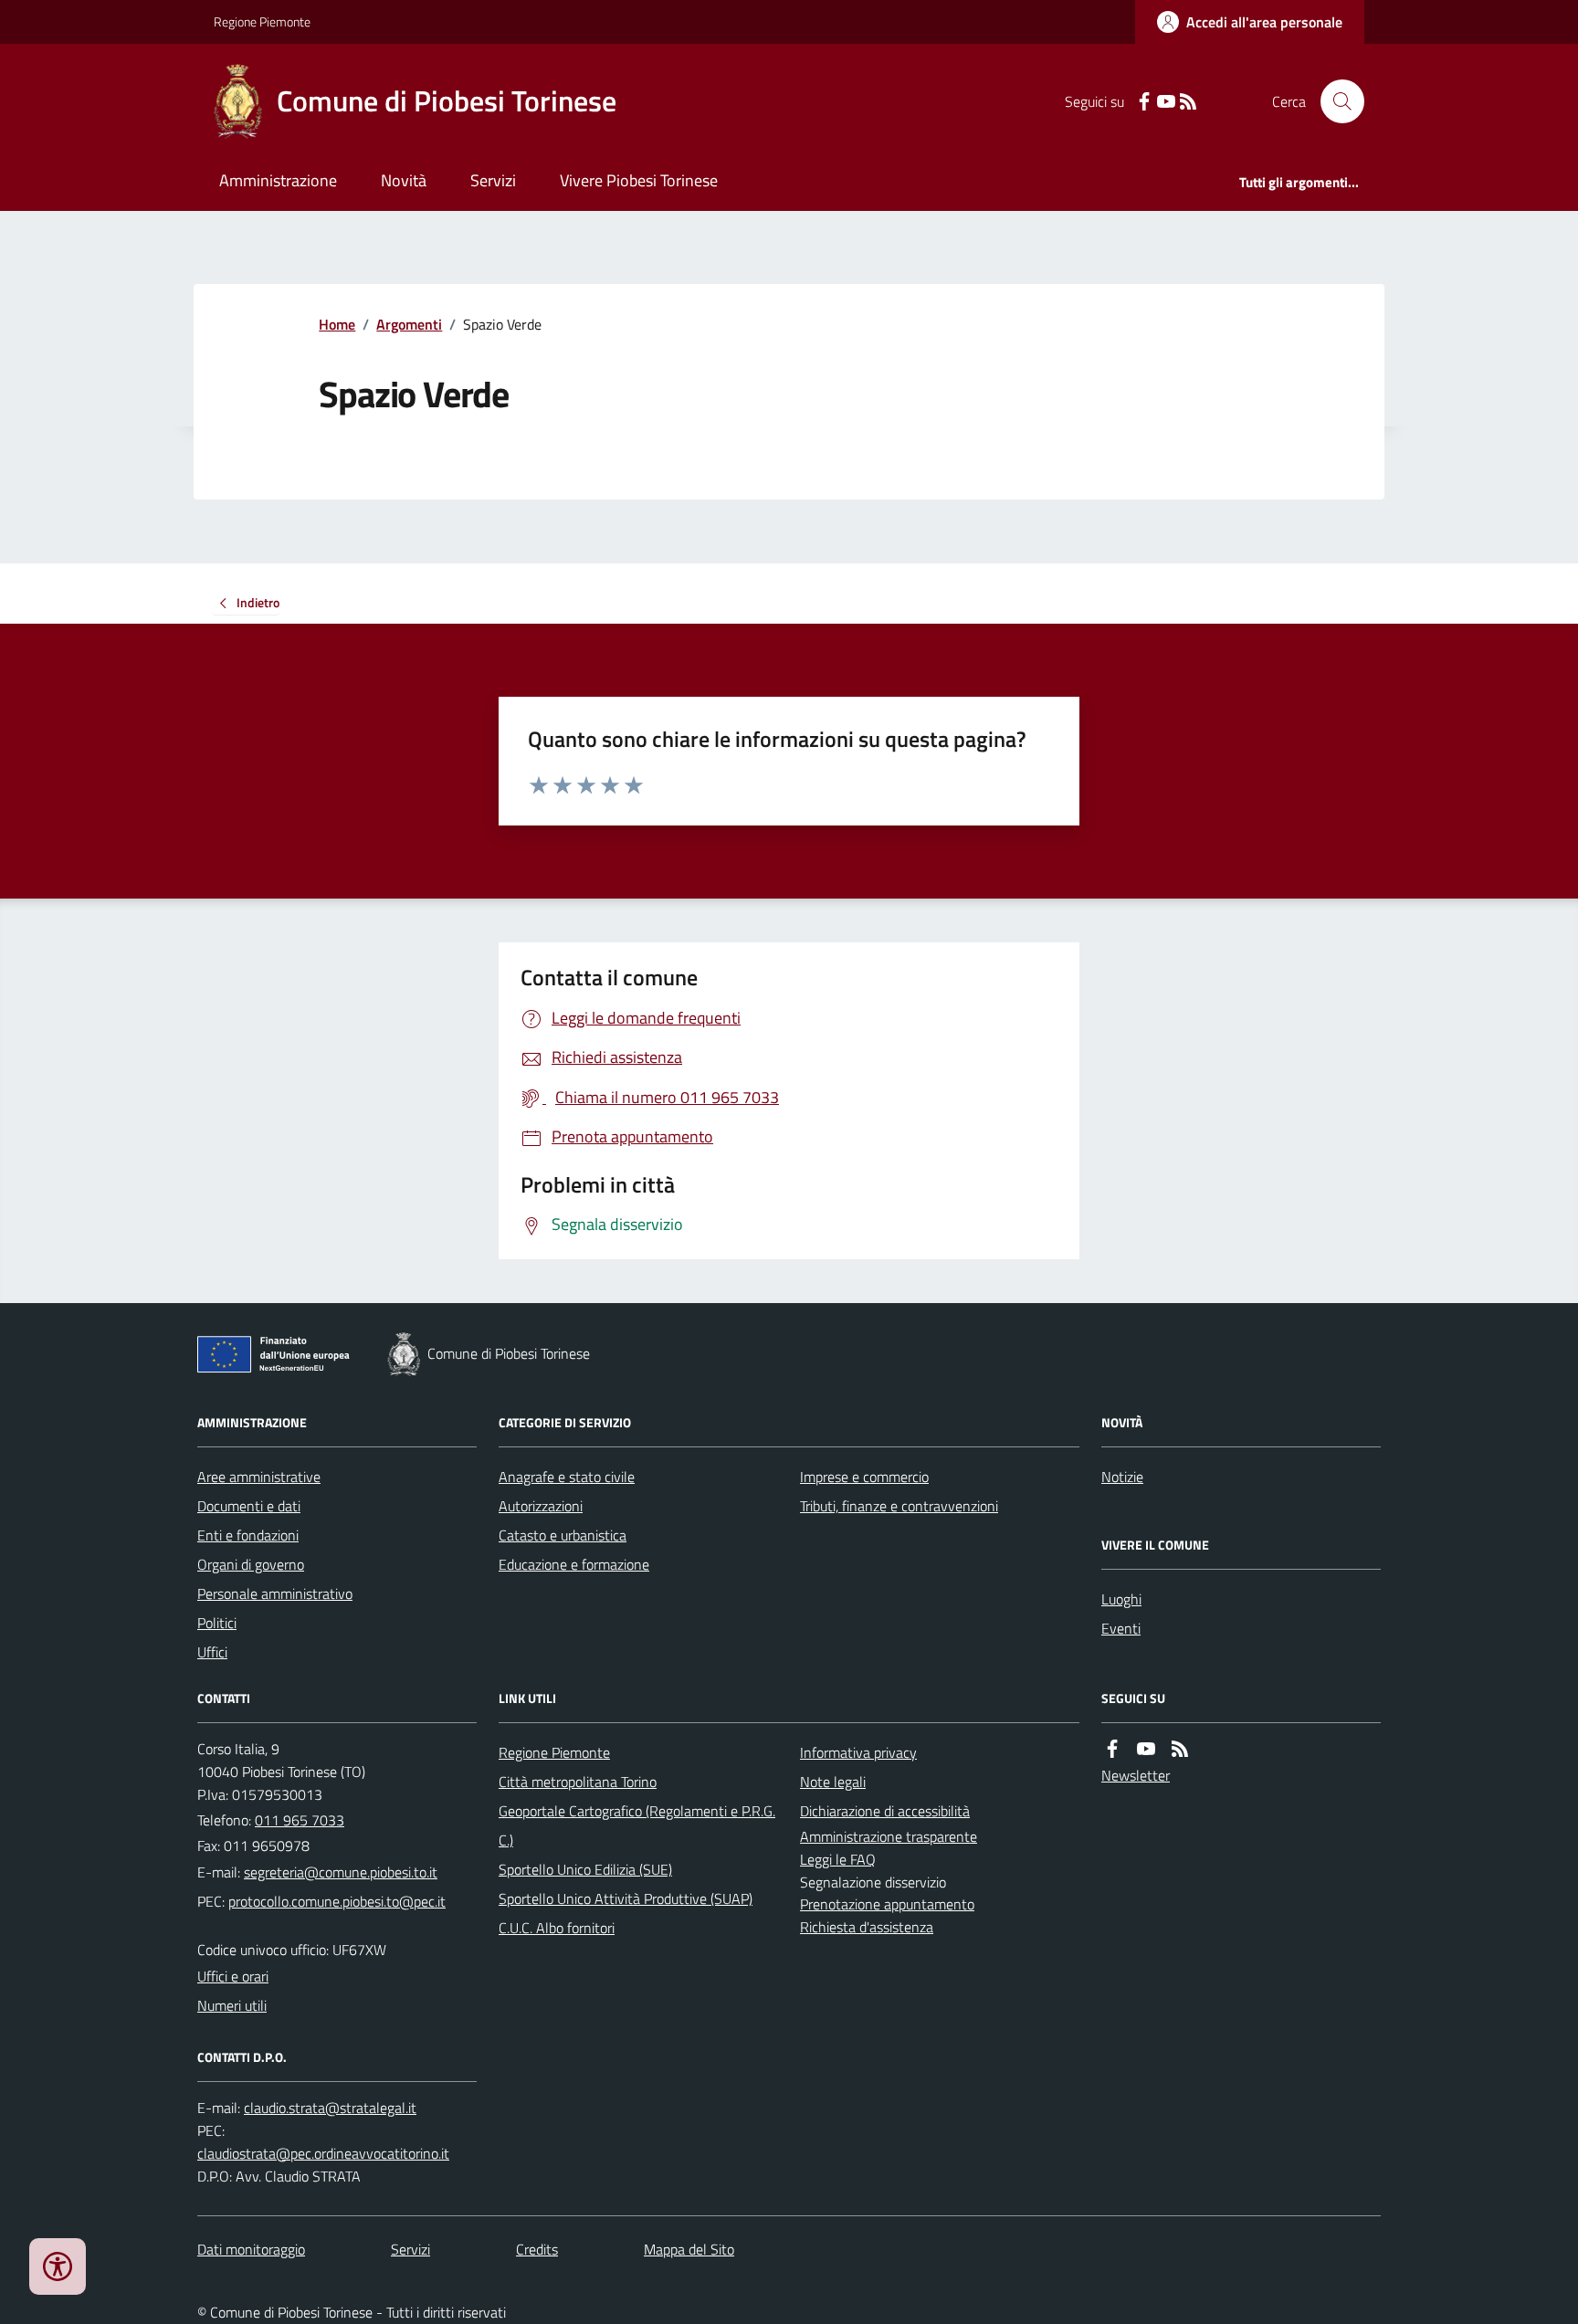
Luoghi (1121, 1599)
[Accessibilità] (58, 2266)
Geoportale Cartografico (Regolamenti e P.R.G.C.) (637, 1825)
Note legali (833, 1782)
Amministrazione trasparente (889, 1836)
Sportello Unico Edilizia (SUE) (585, 1869)
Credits (537, 2249)
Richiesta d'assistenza (867, 1927)
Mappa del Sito (689, 2249)
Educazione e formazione (574, 1564)
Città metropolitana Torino (578, 1782)
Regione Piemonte (262, 21)
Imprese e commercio (864, 1477)
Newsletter (1136, 1775)
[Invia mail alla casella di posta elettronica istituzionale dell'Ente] (341, 1872)
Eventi (1121, 1628)
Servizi (493, 180)
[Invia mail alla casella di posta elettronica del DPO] (330, 2108)
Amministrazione (278, 180)
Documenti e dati (249, 1506)
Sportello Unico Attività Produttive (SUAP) (626, 1898)
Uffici (212, 1652)
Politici (217, 1623)
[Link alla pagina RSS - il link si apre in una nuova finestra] (1188, 102)
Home (337, 324)
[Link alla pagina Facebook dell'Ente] (1112, 1749)
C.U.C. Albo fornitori (557, 1928)
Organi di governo (251, 1564)
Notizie (1122, 1477)
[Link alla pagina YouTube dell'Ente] (1146, 1749)
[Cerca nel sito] (1335, 101)
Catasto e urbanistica (563, 1535)
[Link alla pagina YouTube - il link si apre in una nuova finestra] (1166, 102)
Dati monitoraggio (251, 2249)
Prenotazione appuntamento (887, 1904)
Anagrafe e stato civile (567, 1477)
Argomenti (409, 324)
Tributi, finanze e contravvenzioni (899, 1506)
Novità (404, 180)
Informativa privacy (858, 1752)
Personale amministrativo (275, 1593)
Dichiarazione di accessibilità (885, 1811)
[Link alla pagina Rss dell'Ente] (1180, 1749)
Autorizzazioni (541, 1506)
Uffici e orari (233, 1976)
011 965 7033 (300, 1820)
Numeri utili (232, 2005)
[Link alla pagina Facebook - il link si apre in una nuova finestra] (1144, 102)
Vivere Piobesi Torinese (639, 180)
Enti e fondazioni (248, 1535)
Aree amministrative (259, 1477)
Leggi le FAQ (838, 1859)
